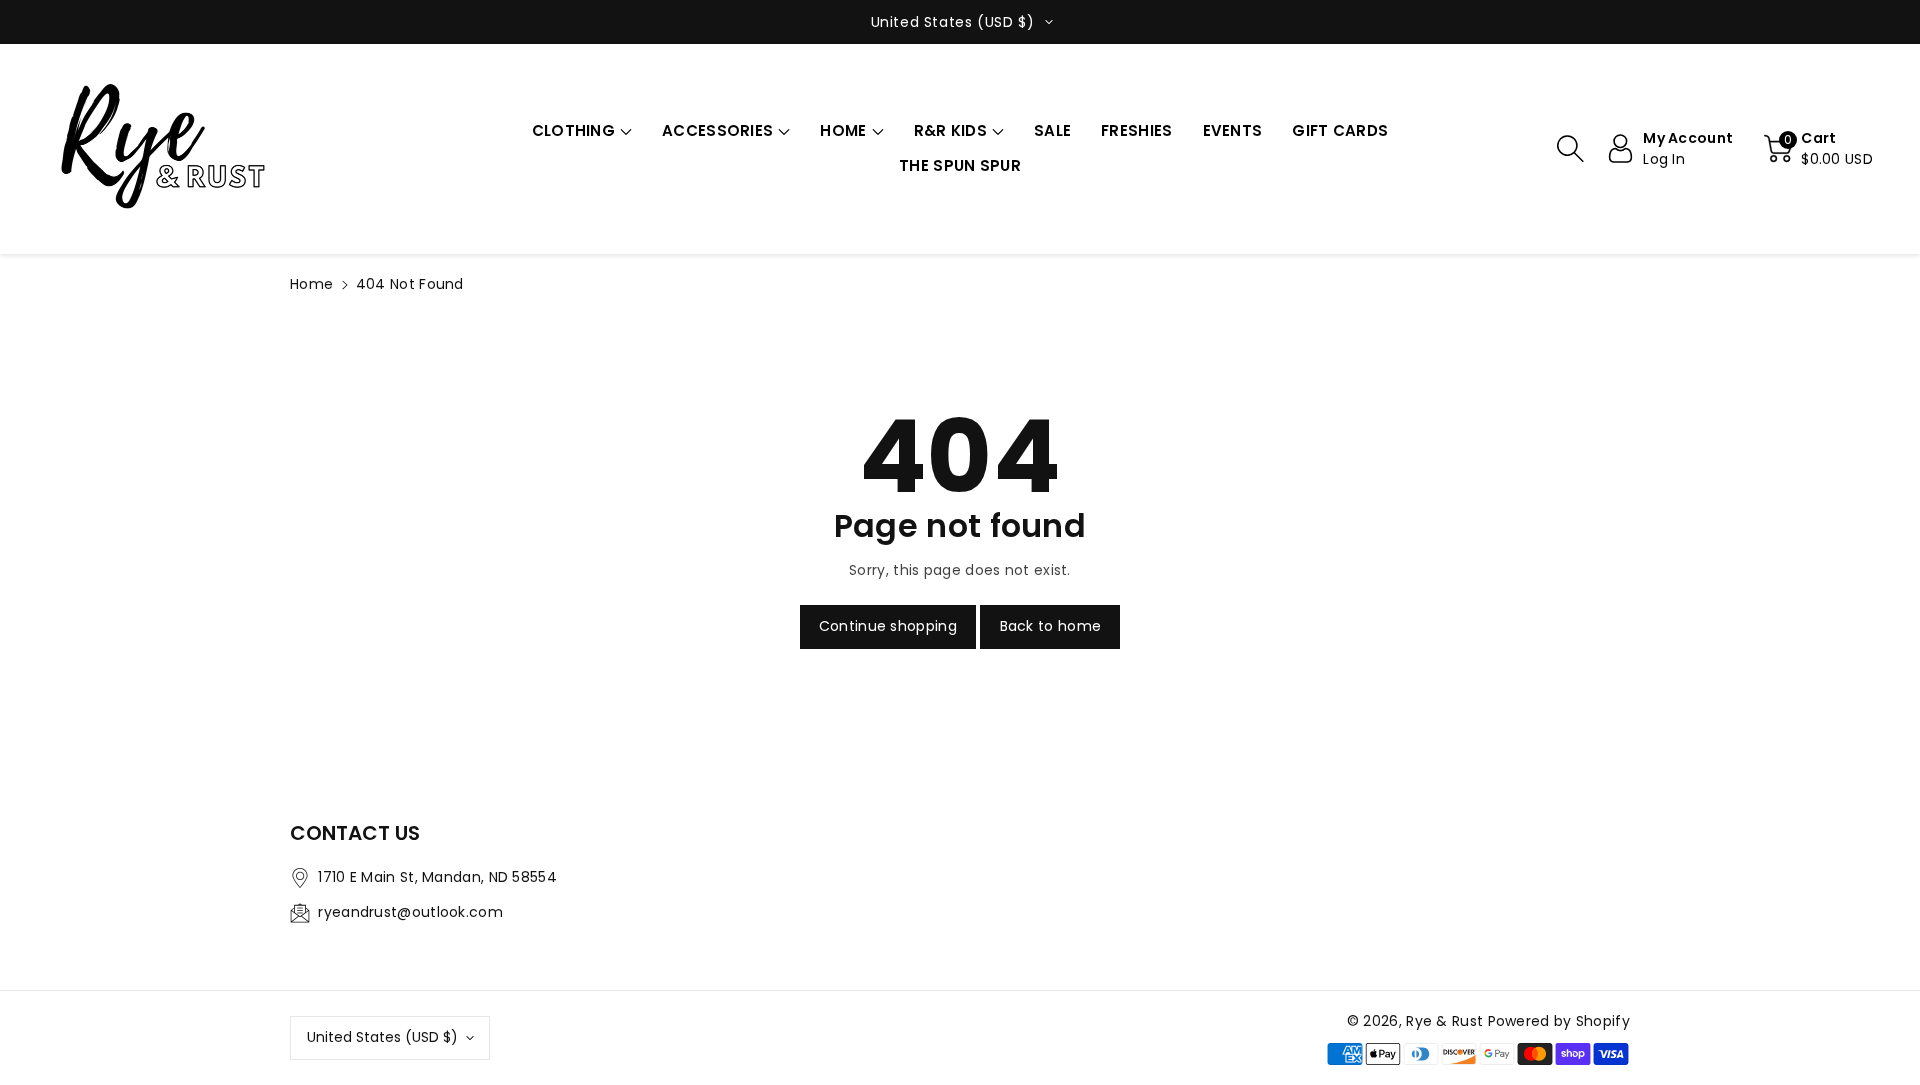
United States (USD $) (382, 1037)
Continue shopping (888, 626)
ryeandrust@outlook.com (410, 912)
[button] (582, 131)
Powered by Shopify (1559, 1021)
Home (311, 284)
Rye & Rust (1444, 1021)
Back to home (1051, 626)
